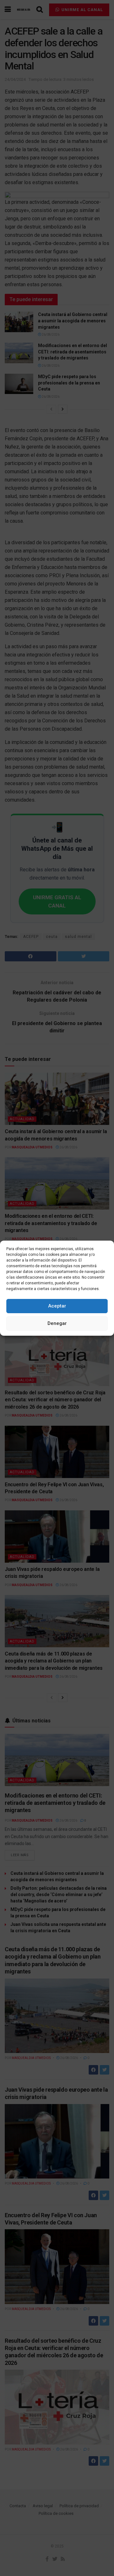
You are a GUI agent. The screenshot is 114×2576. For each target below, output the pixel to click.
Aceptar (57, 1306)
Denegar (57, 1323)
